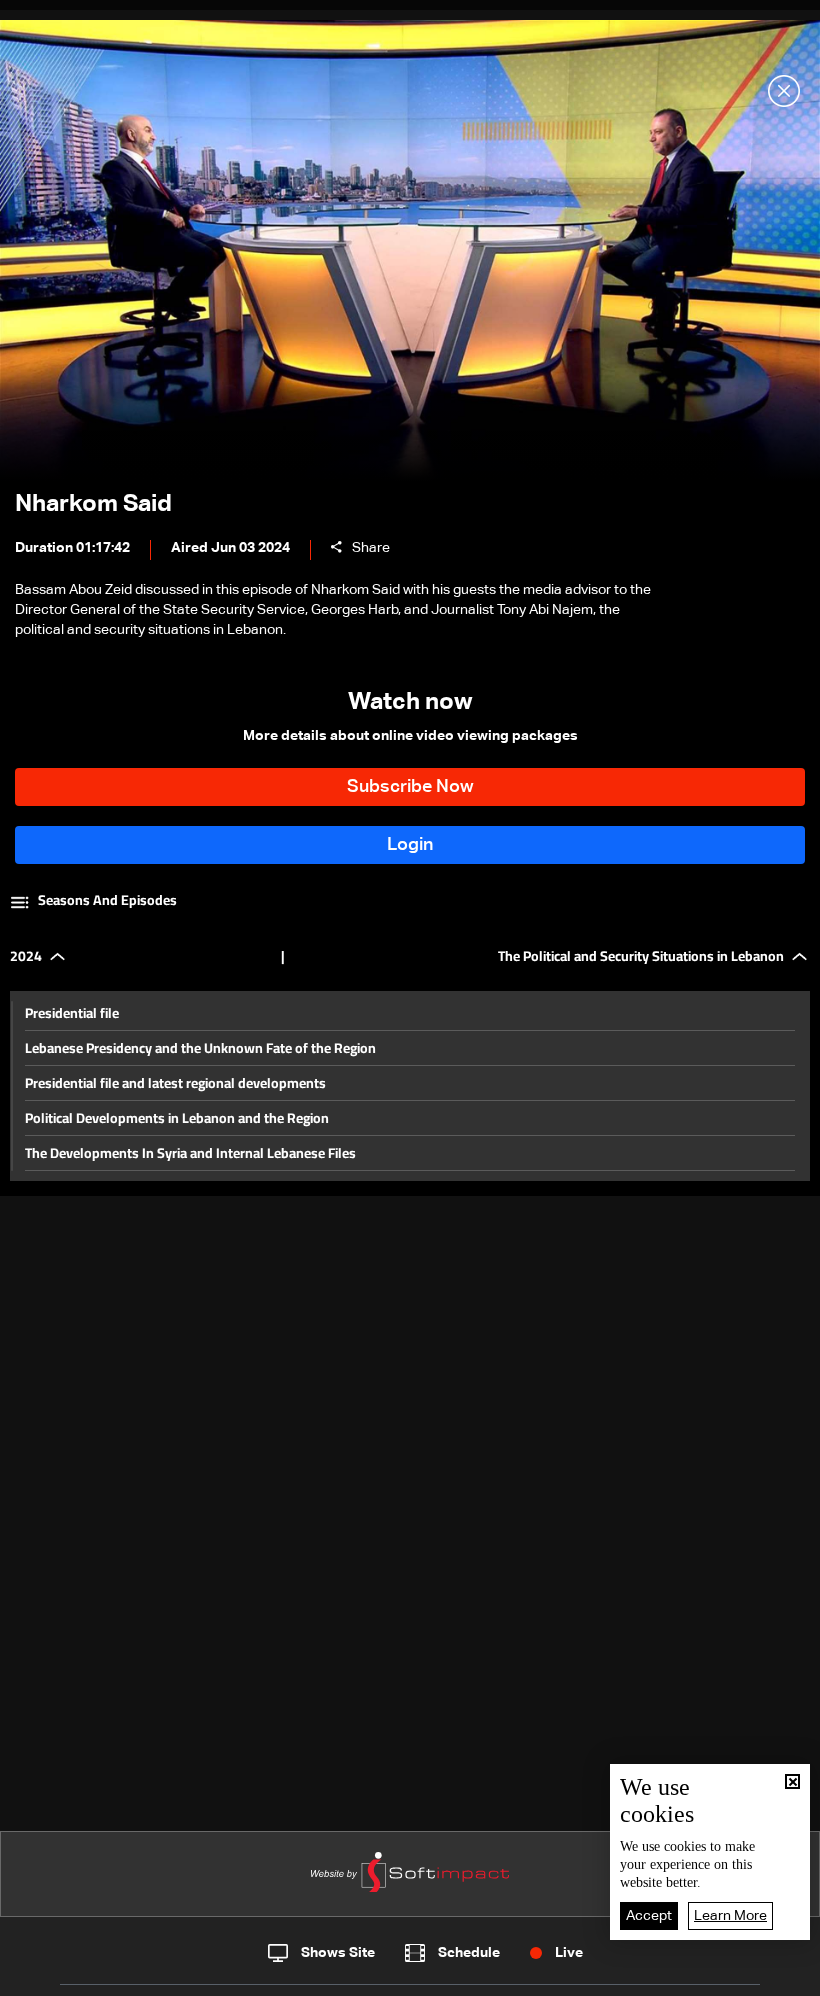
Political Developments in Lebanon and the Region (177, 1118)
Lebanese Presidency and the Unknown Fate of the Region (200, 1048)
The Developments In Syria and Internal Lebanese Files (190, 1153)
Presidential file (72, 1013)
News (271, 1975)
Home (93, 1974)
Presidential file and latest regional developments (175, 1083)
